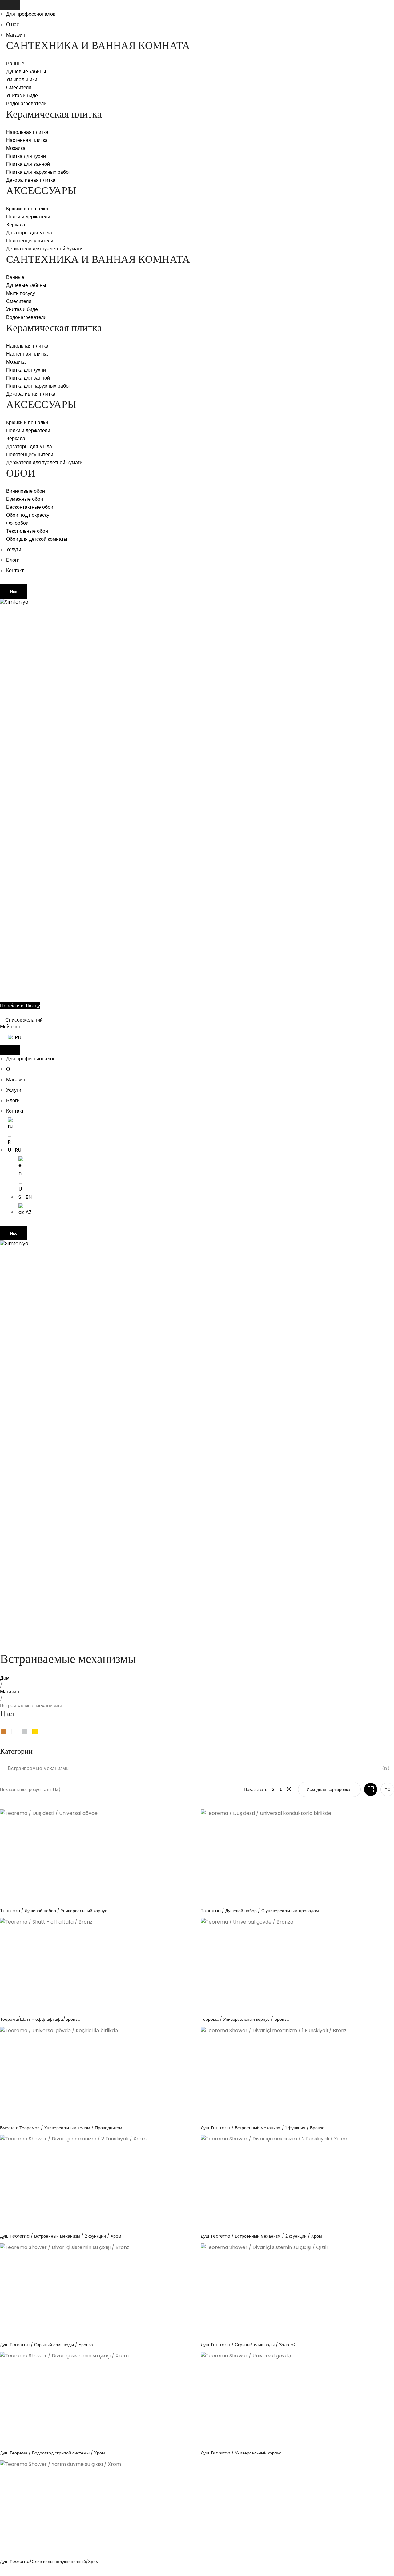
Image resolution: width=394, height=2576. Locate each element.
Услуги (14, 550)
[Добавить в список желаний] (188, 1819)
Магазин (16, 35)
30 (289, 1789)
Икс (14, 592)
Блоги (13, 560)
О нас (13, 24)
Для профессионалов (31, 14)
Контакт (15, 570)
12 (272, 1789)
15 (280, 1789)
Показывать (255, 1789)
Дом (5, 1678)
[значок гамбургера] (10, 5)
